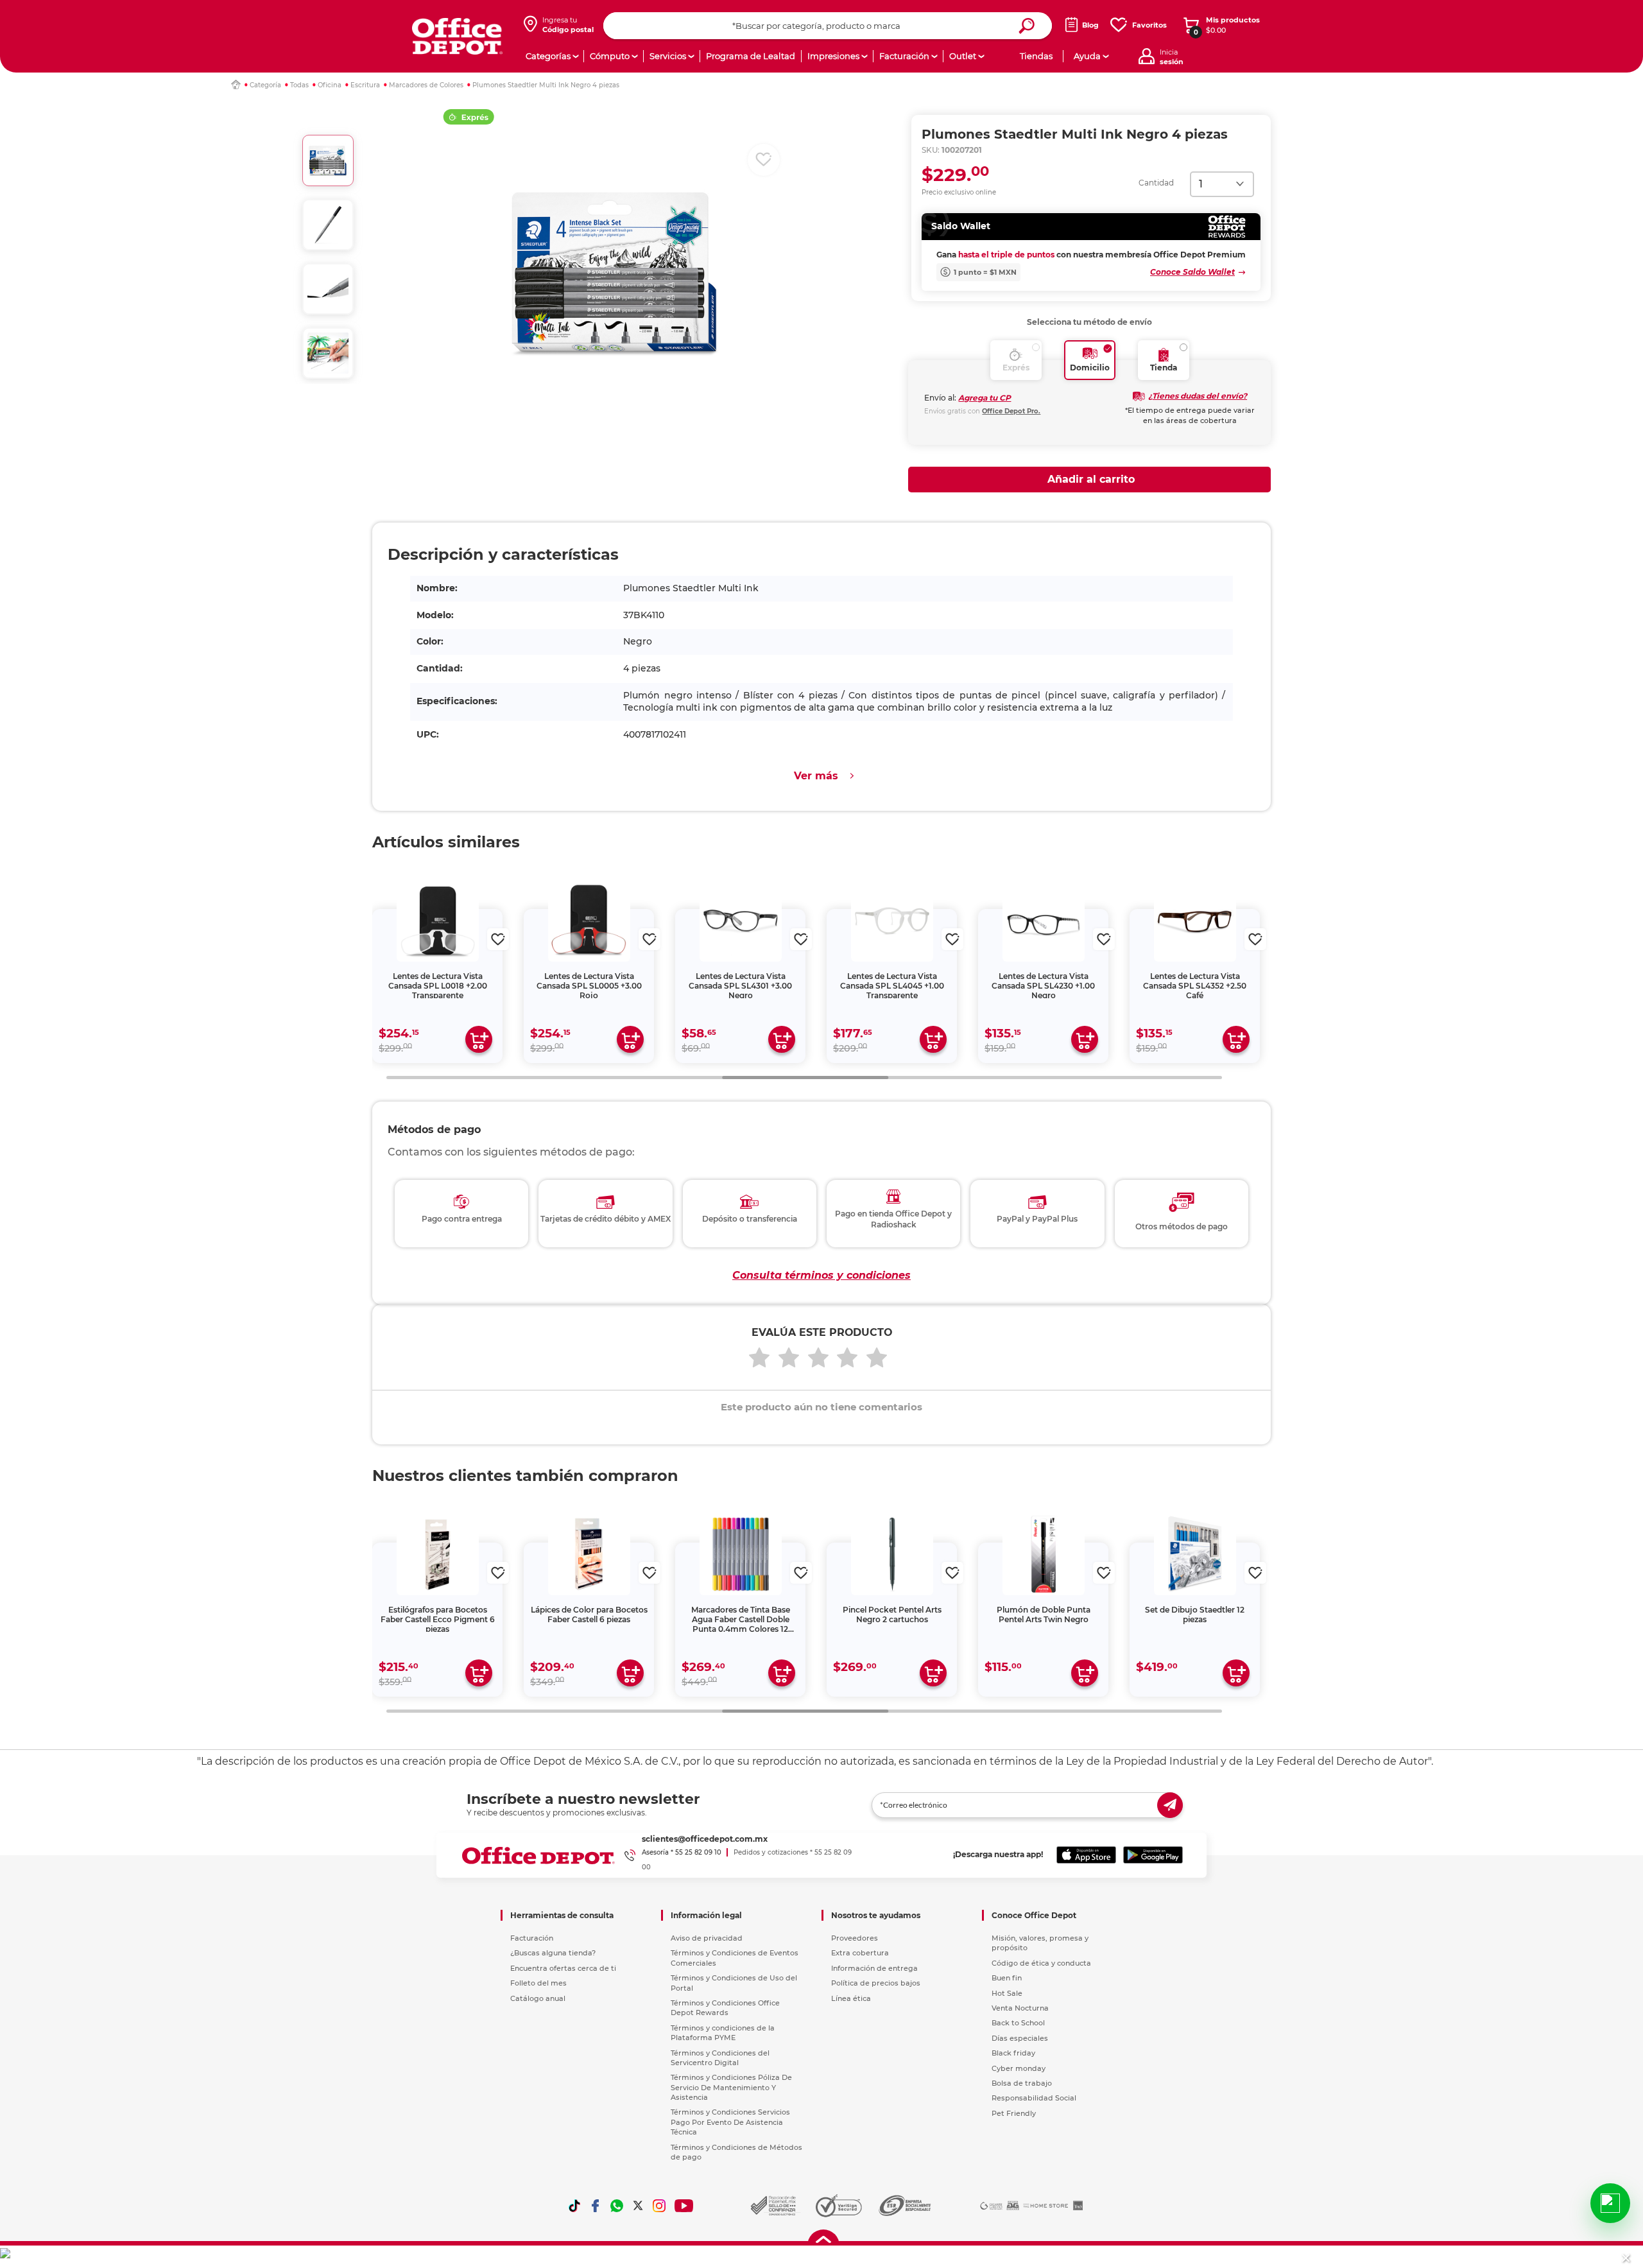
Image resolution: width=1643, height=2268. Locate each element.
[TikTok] (574, 2206)
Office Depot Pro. (1011, 411)
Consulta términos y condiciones (821, 1275)
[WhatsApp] (617, 2206)
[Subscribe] (1170, 1805)
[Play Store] (1153, 1855)
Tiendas (1036, 56)
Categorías (548, 56)
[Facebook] (596, 2206)
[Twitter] (638, 2206)
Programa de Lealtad (751, 56)
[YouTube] (684, 2206)
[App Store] (1086, 1855)
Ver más (816, 776)
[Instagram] (659, 2206)
